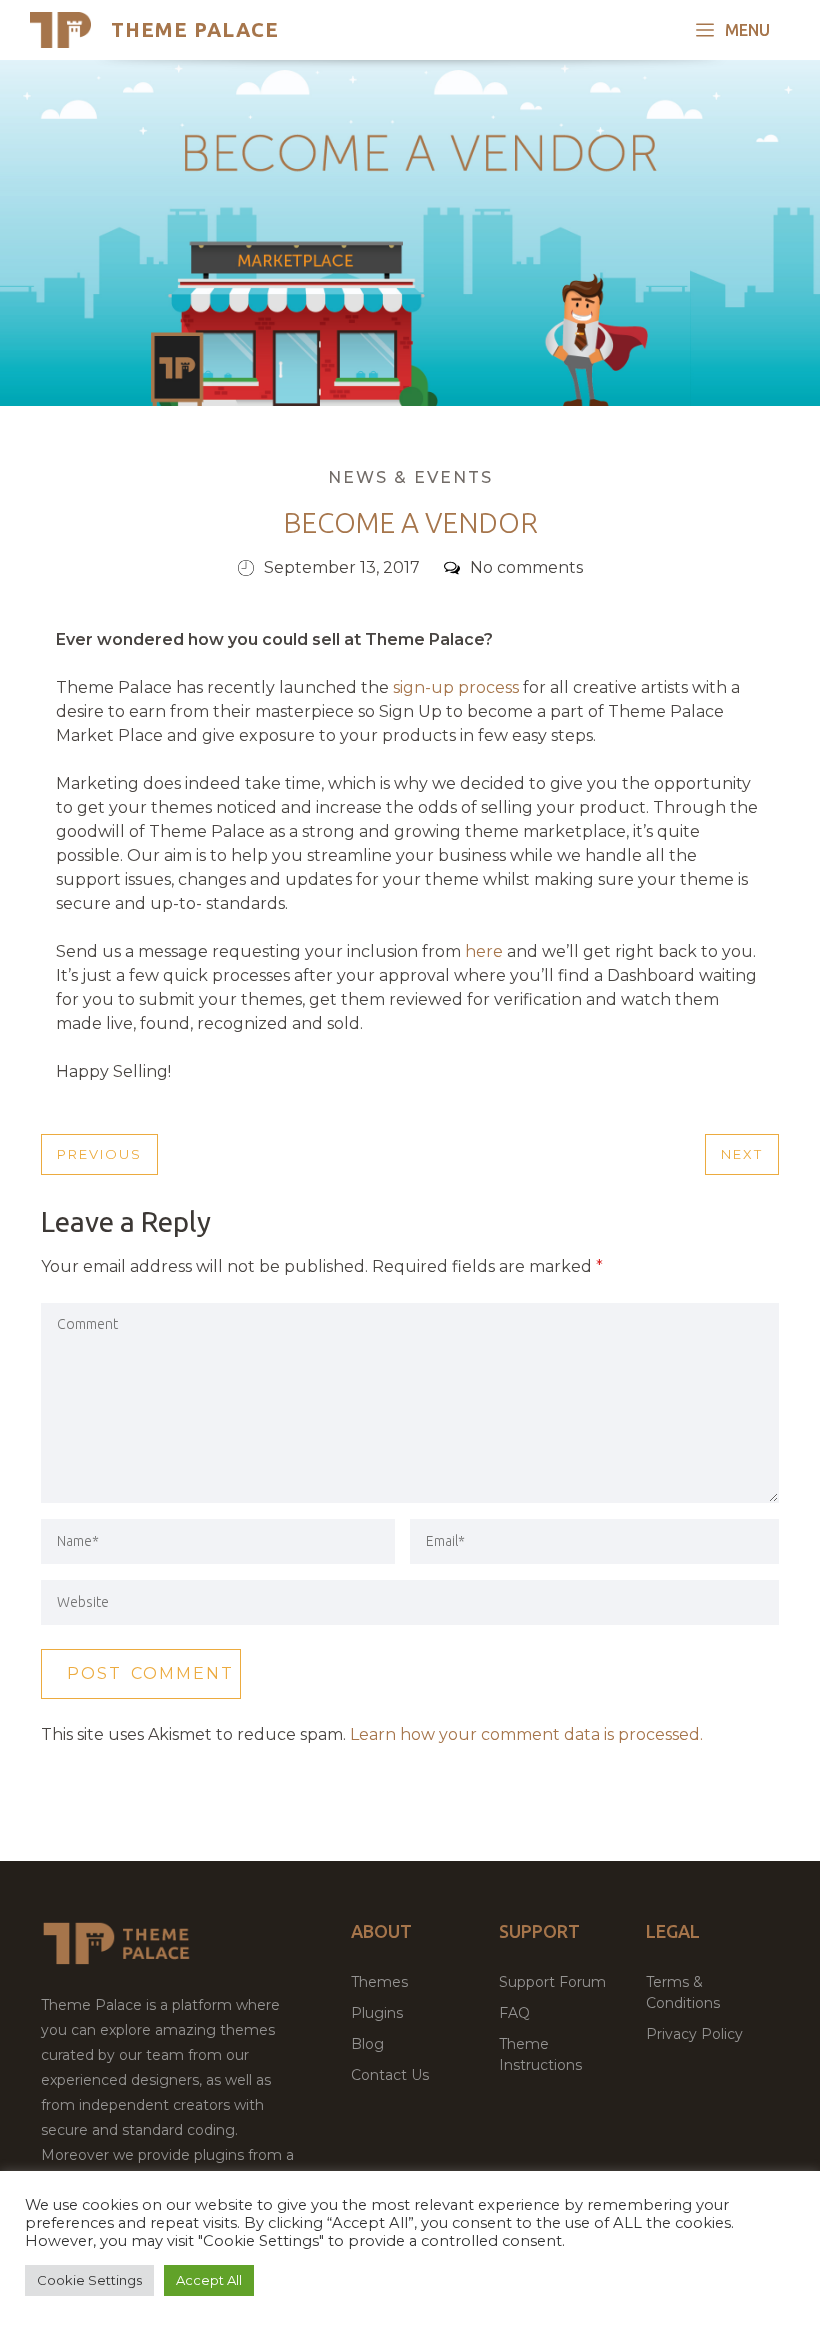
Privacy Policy (694, 2034)
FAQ (514, 2013)
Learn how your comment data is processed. (526, 1734)
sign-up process (456, 687)
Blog (367, 2044)
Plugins (377, 2013)
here (484, 951)
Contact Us (390, 2075)
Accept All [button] (209, 2280)
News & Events (410, 477)
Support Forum (552, 1982)
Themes (379, 1982)
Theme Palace (195, 29)
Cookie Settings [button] (89, 2280)
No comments (526, 567)
